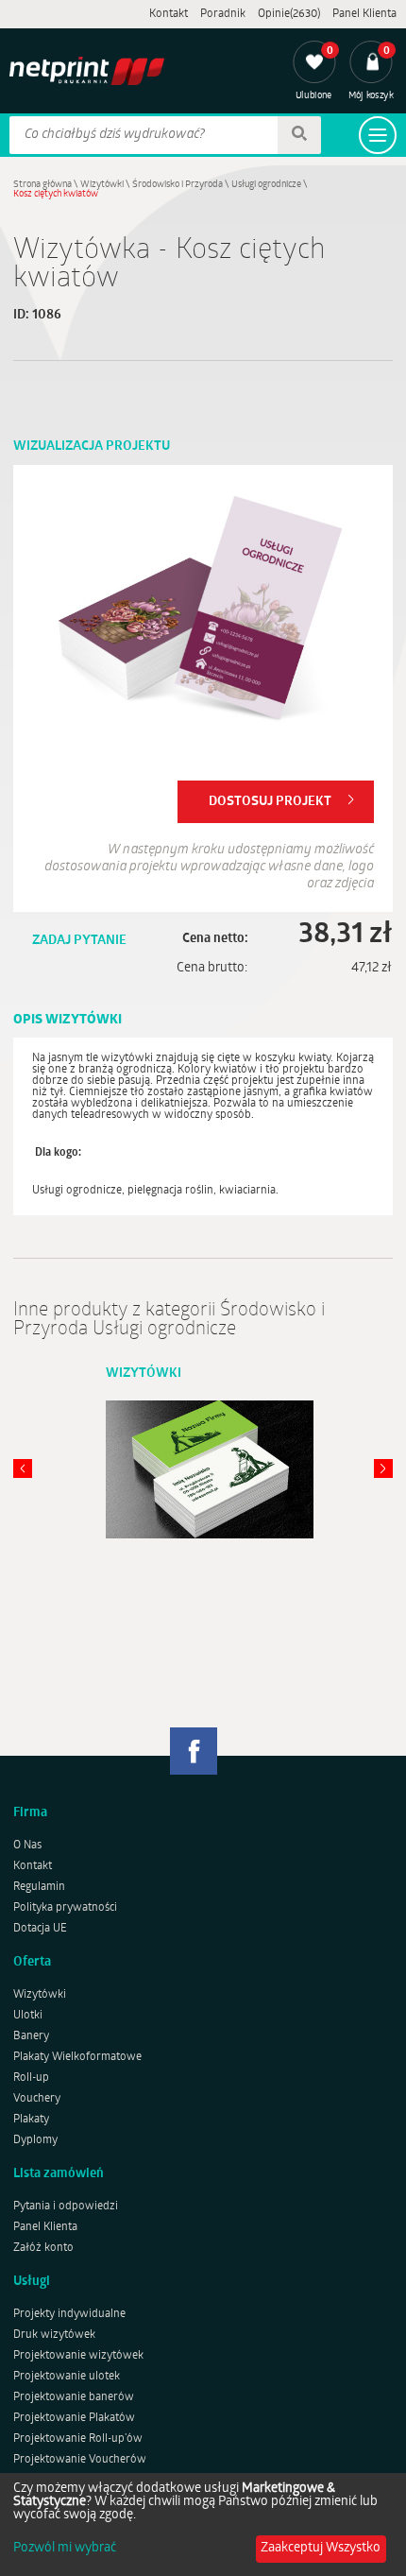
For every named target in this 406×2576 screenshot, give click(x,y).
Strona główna (42, 185)
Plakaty (31, 2120)
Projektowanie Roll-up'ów (78, 2439)
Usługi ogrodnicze (266, 185)
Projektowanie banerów (74, 2397)
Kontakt (169, 14)
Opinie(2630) (289, 14)
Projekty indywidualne (69, 2314)
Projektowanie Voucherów (80, 2460)
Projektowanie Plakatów (74, 2418)
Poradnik (223, 14)
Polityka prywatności (65, 1908)
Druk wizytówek (54, 2335)
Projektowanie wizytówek (78, 2356)
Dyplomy (35, 2140)
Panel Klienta (364, 14)
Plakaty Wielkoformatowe (77, 2057)
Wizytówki (102, 185)
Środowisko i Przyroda (178, 185)
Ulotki (28, 2016)
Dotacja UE (40, 1929)
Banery (31, 2036)
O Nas (27, 1846)
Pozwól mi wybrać (65, 2549)
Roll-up (31, 2078)
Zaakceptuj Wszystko (321, 2548)
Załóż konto (43, 2248)
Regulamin (39, 1887)
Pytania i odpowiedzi (66, 2207)
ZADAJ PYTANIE (79, 941)
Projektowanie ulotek (67, 2377)
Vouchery (37, 2099)
